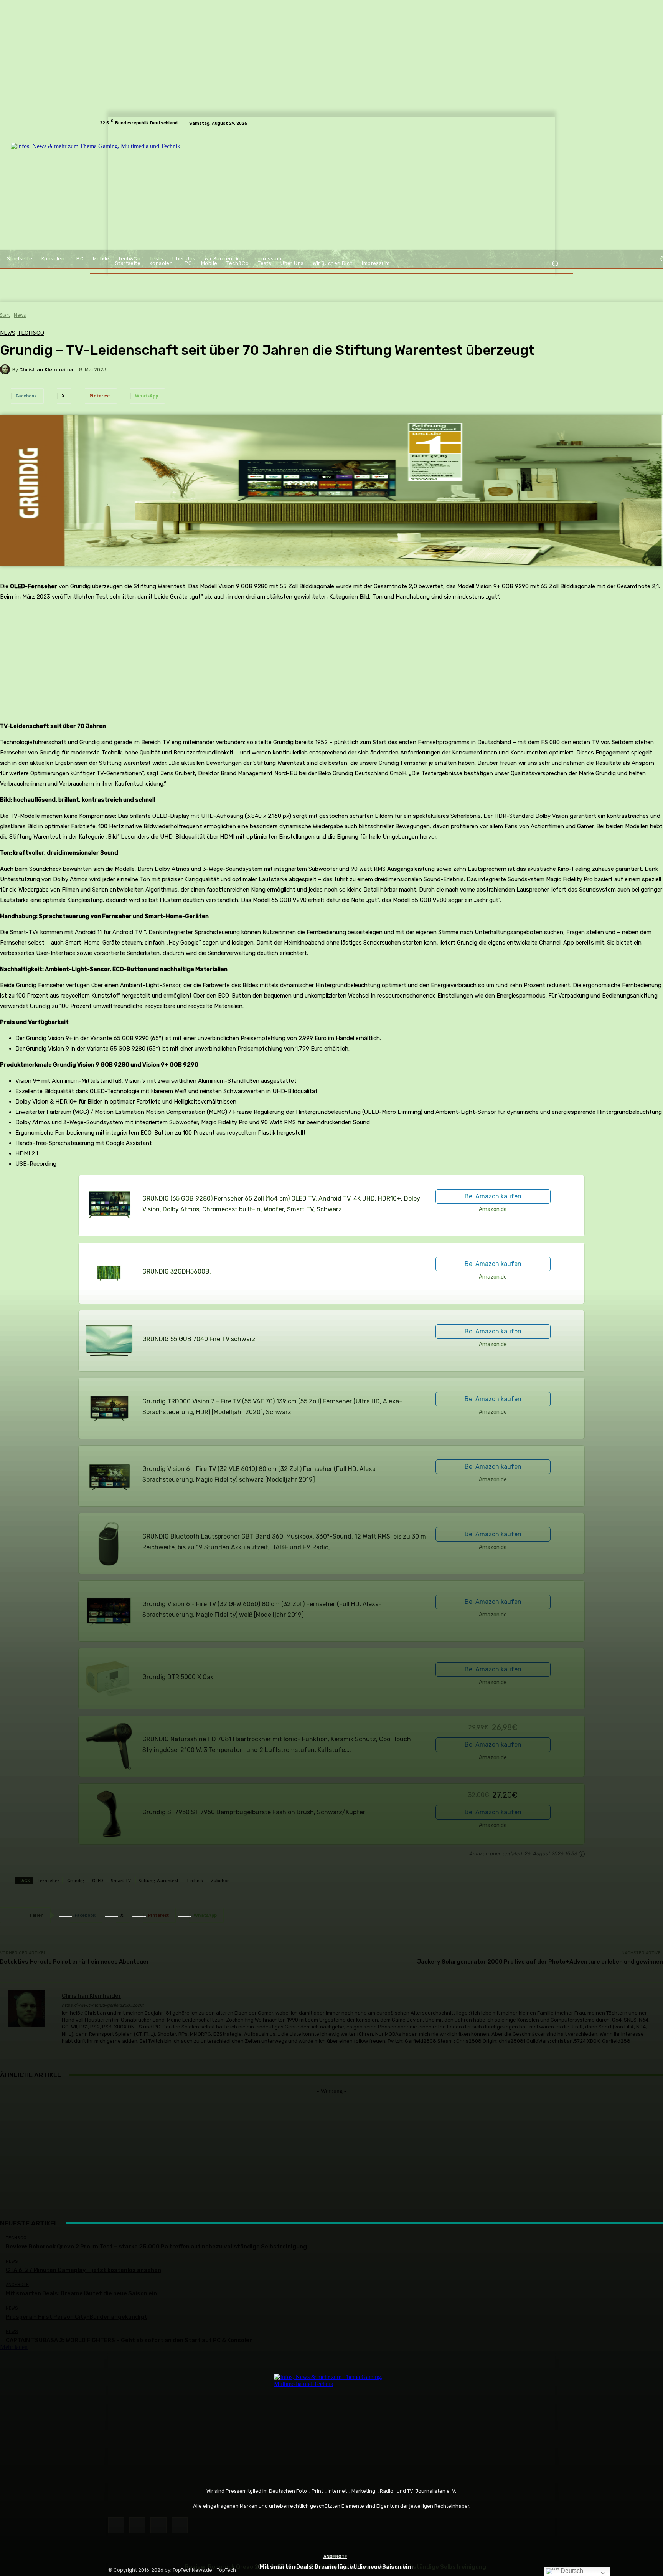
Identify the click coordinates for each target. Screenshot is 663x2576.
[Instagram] (137, 2525)
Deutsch (571, 2571)
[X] (158, 2525)
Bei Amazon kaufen (493, 1196)
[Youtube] (180, 2525)
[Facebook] (116, 2525)
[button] (555, 264)
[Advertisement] (331, 2148)
